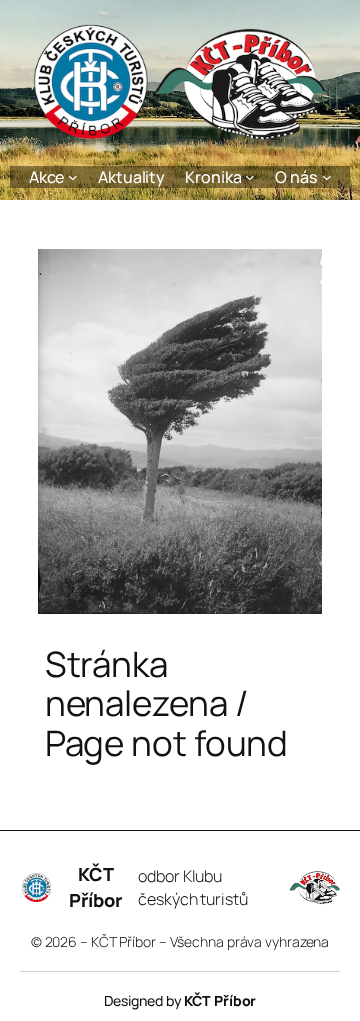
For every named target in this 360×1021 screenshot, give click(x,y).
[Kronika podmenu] (250, 177)
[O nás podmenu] (327, 177)
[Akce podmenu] (73, 177)
